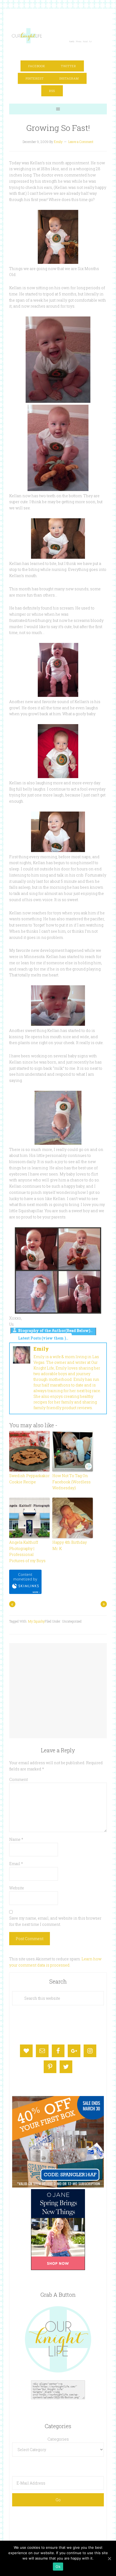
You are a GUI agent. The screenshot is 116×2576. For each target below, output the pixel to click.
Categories (58, 2439)
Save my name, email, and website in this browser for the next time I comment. (55, 1921)
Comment (18, 1779)
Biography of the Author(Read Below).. (55, 1330)
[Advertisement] (58, 1685)
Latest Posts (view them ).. (43, 1338)
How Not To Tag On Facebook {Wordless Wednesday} (71, 1482)
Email (16, 1864)
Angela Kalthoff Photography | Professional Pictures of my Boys (27, 1551)
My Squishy (36, 1621)
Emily (41, 1349)
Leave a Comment (81, 142)
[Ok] (109, 2558)
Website (17, 1888)
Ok (58, 2567)
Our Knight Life (52, 36)
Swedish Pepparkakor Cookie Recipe (29, 1479)
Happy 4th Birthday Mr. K (70, 1545)
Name (16, 1839)
